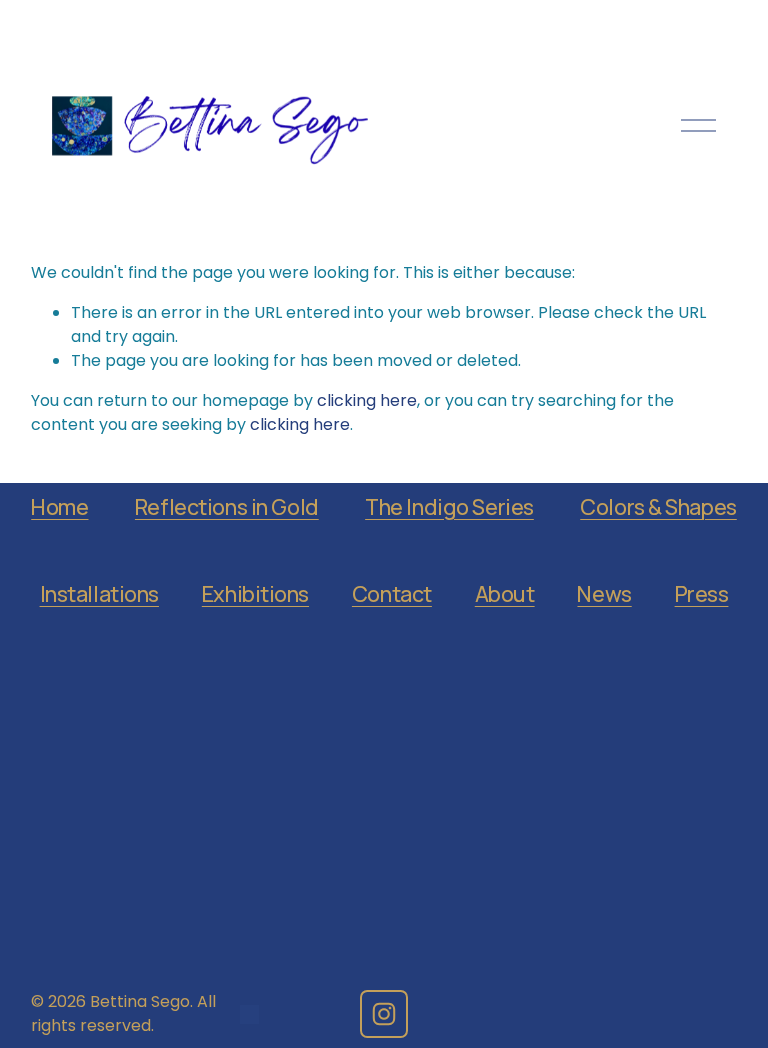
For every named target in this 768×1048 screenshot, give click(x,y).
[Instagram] (384, 1014)
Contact (392, 593)
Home (59, 506)
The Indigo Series (449, 506)
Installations (99, 593)
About (505, 593)
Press (702, 593)
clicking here (367, 400)
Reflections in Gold (227, 506)
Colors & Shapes (658, 506)
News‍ (604, 593)
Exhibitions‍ (255, 593)
